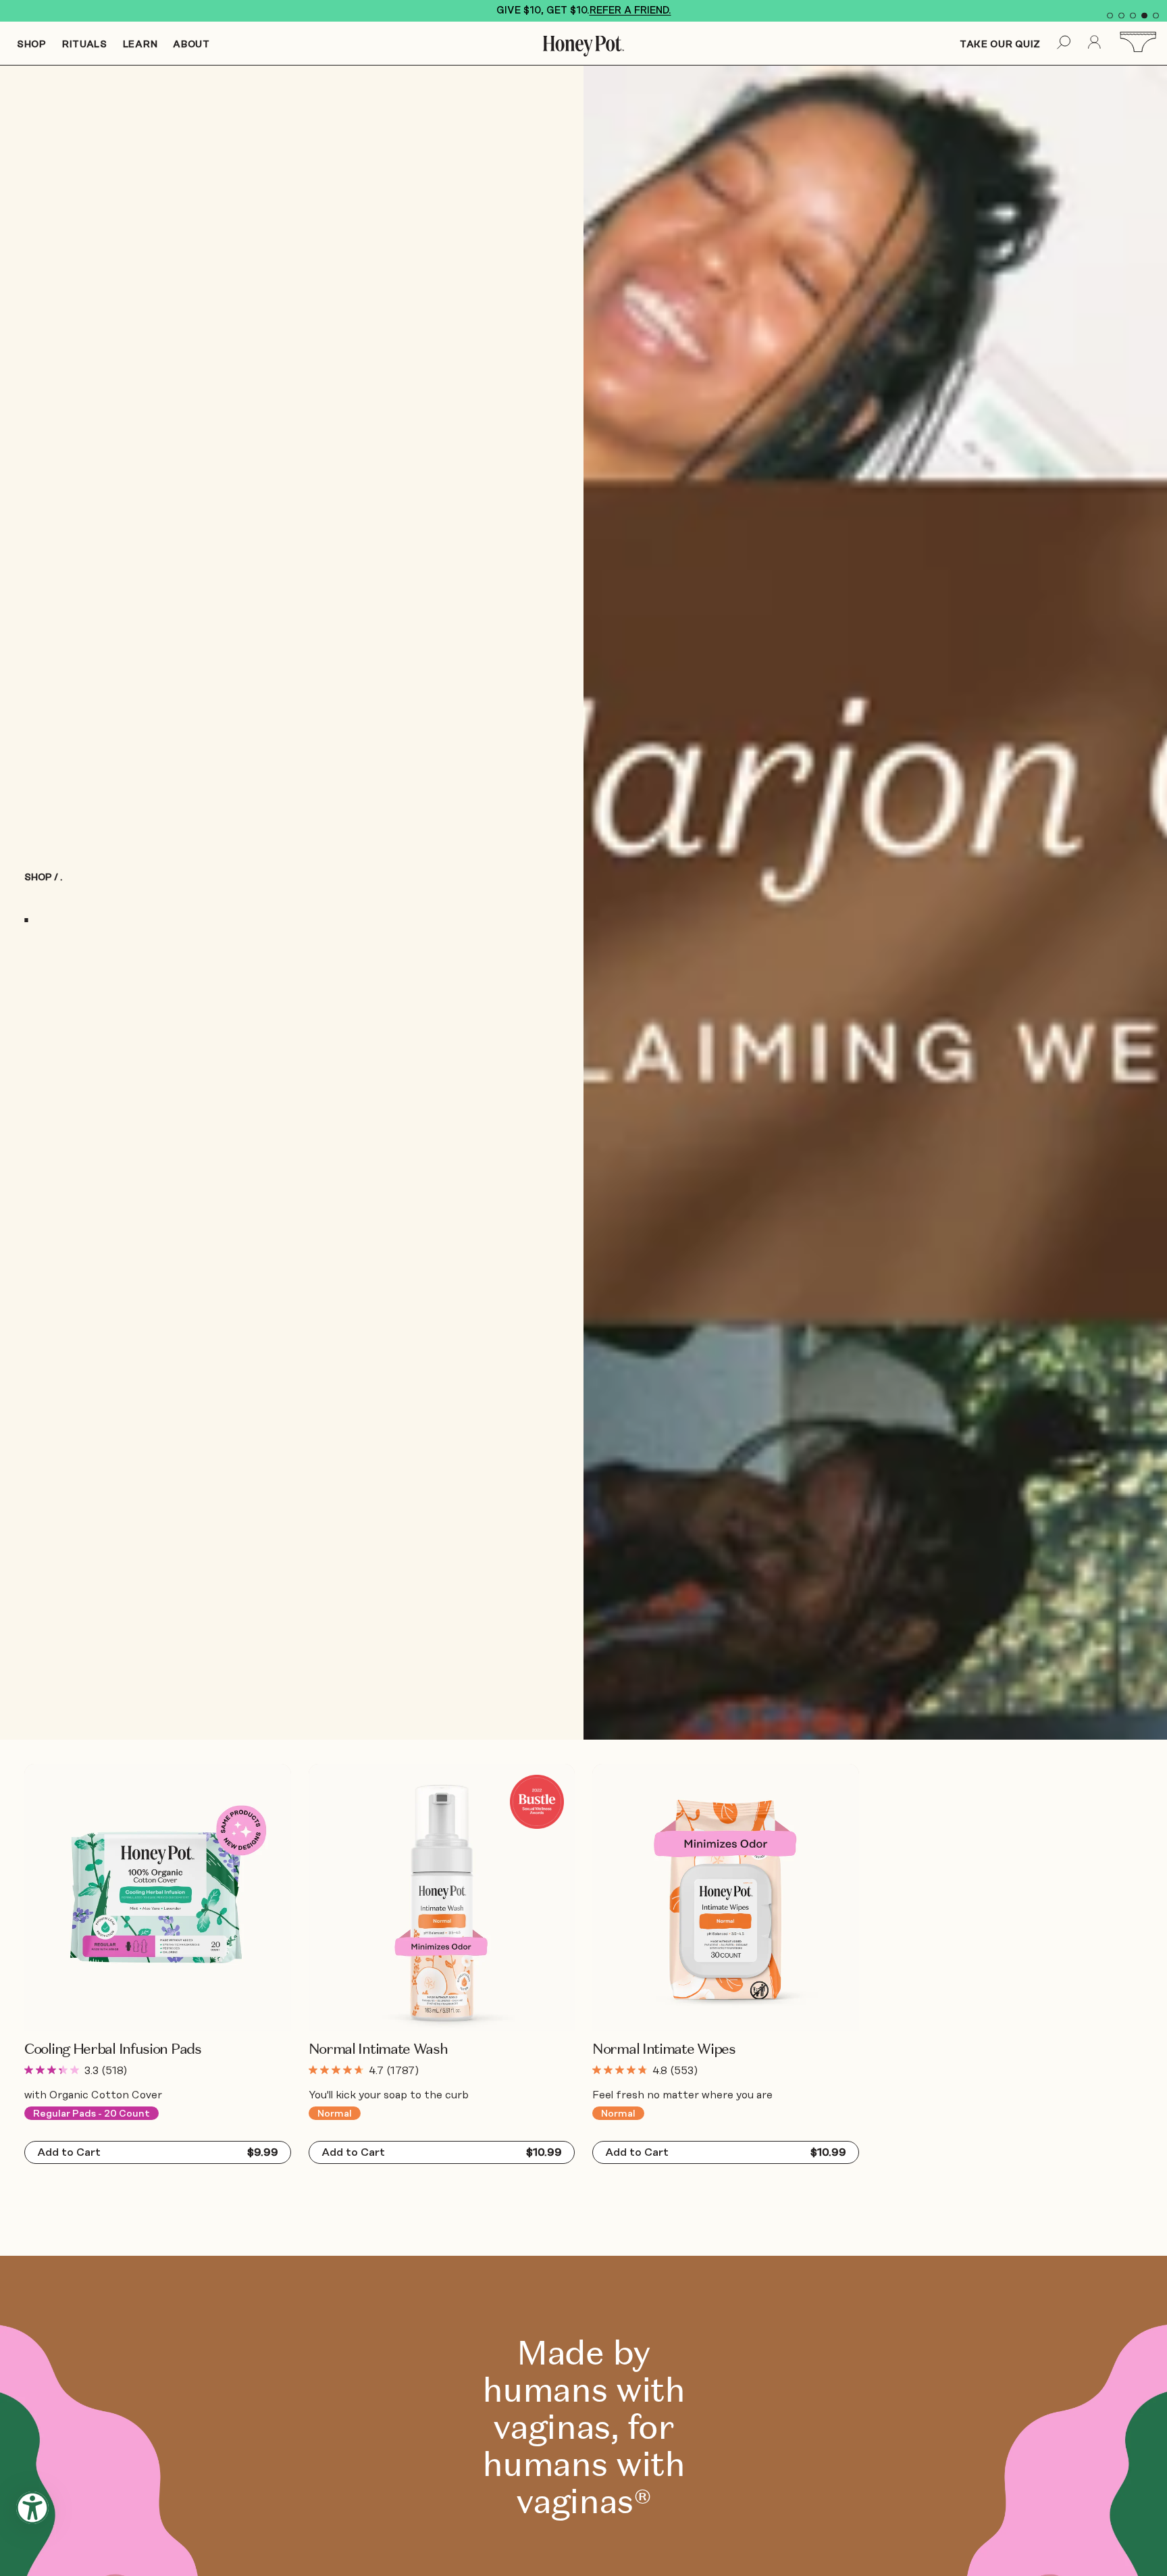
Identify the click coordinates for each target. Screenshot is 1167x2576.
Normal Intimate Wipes (664, 2049)
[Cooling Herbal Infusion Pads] (158, 1897)
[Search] (1064, 44)
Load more (69, 2212)
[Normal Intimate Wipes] (726, 1897)
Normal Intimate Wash (378, 2049)
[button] (1110, 16)
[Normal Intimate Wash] (442, 1897)
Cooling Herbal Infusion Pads (113, 2049)
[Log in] (1095, 44)
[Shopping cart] (1141, 43)
